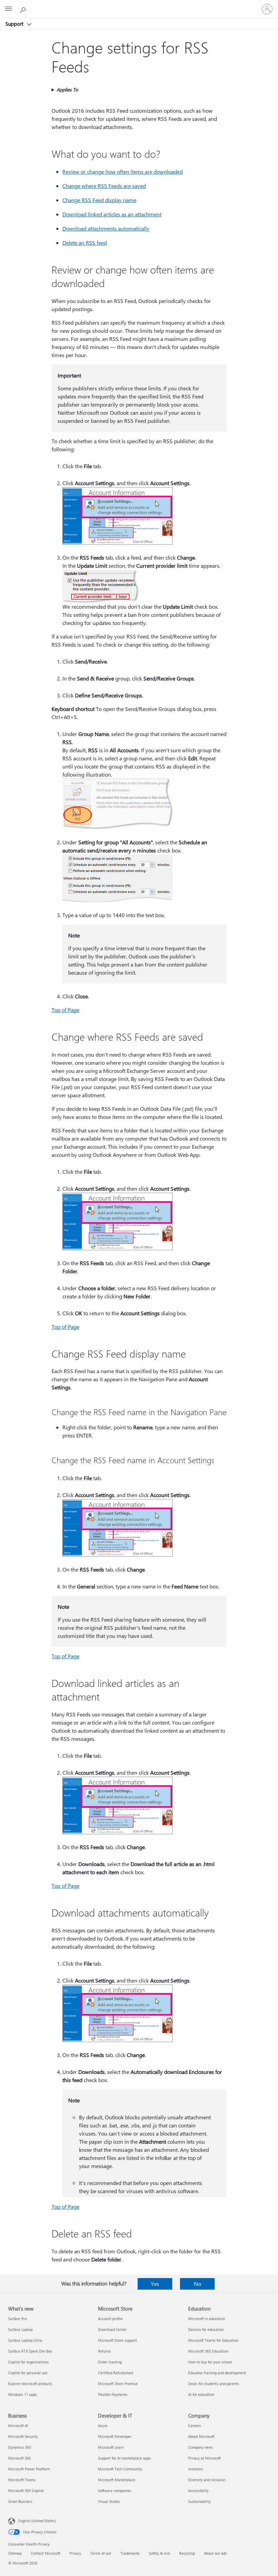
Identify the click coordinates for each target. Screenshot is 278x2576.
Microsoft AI (18, 2426)
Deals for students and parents (214, 2384)
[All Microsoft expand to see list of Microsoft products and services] (8, 9)
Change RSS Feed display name (99, 200)
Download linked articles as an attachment (112, 214)
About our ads (215, 2553)
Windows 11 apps (23, 2394)
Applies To (67, 90)
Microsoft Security (23, 2436)
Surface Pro (17, 2319)
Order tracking (110, 2362)
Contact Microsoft (46, 2553)
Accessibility (198, 2491)
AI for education (201, 2394)
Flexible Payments (113, 2394)
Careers (195, 2426)
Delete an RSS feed (85, 243)
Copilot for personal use (28, 2373)
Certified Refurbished (115, 2373)
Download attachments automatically (106, 228)
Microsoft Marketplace (117, 2480)
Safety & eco (159, 2553)
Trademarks (130, 2553)
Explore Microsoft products (30, 2384)
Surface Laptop (20, 2329)
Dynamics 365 (20, 2447)
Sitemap (15, 2553)
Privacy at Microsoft (204, 2458)
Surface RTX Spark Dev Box (30, 2351)
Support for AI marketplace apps (124, 2458)
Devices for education (206, 2329)
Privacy (75, 2553)
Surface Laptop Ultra (25, 2340)
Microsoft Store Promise (118, 2384)
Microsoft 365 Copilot (26, 2491)
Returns (104, 2351)
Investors (196, 2469)
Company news (201, 2447)
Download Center (112, 2329)
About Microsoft (201, 2436)
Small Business (20, 2501)
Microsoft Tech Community (120, 2469)
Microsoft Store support (117, 2340)
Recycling (187, 2553)
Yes (155, 2284)
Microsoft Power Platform (29, 2469)
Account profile (110, 2319)
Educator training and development (217, 2373)
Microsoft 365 (19, 2458)
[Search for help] (24, 9)
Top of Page (65, 1010)
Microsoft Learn (111, 2447)
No (197, 2284)
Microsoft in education (207, 2319)
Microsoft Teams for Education (213, 2340)
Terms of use (101, 2553)
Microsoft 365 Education (208, 2351)
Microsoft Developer (115, 2436)
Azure (103, 2426)
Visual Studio (109, 2501)
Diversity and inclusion (207, 2480)
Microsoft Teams (22, 2480)
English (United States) (37, 2521)
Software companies (115, 2491)
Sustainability (199, 2501)
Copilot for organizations (28, 2362)
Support (15, 24)
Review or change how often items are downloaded (123, 171)
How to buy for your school (210, 2362)
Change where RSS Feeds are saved (104, 186)
